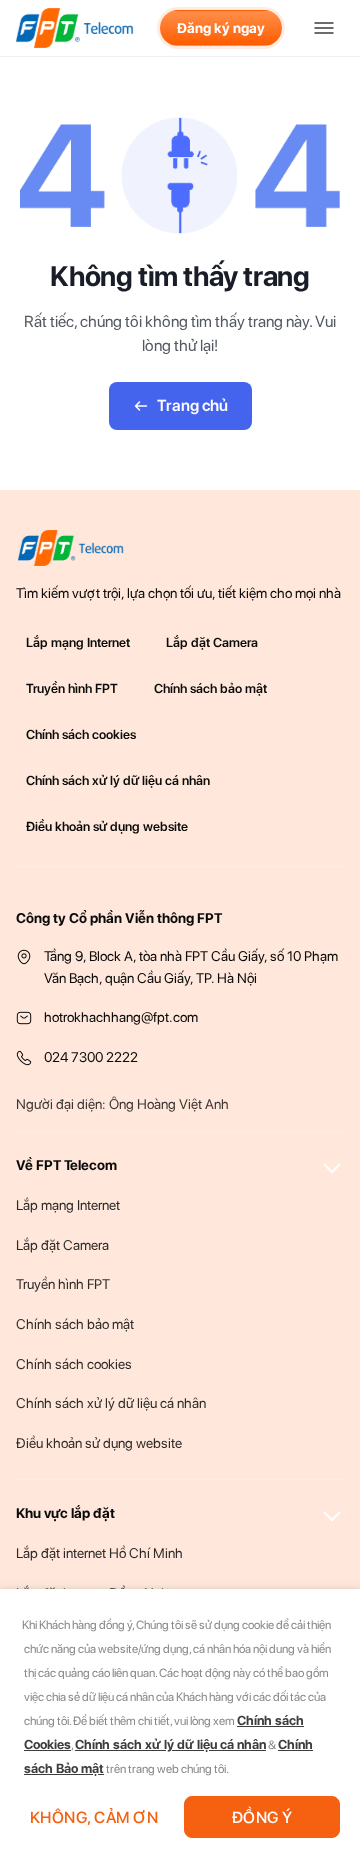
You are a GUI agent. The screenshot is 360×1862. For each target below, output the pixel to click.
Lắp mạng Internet (78, 642)
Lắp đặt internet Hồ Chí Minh (99, 1553)
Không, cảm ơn (94, 1817)
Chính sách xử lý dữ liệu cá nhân (118, 780)
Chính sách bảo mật (210, 688)
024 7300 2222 (91, 1057)
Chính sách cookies (81, 734)
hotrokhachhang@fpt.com (121, 1017)
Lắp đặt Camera (212, 642)
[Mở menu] (324, 28)
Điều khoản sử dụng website (107, 826)
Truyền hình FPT (72, 688)
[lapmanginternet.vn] (75, 28)
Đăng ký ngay (221, 28)
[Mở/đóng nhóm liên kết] (332, 1165)
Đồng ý (262, 1817)
